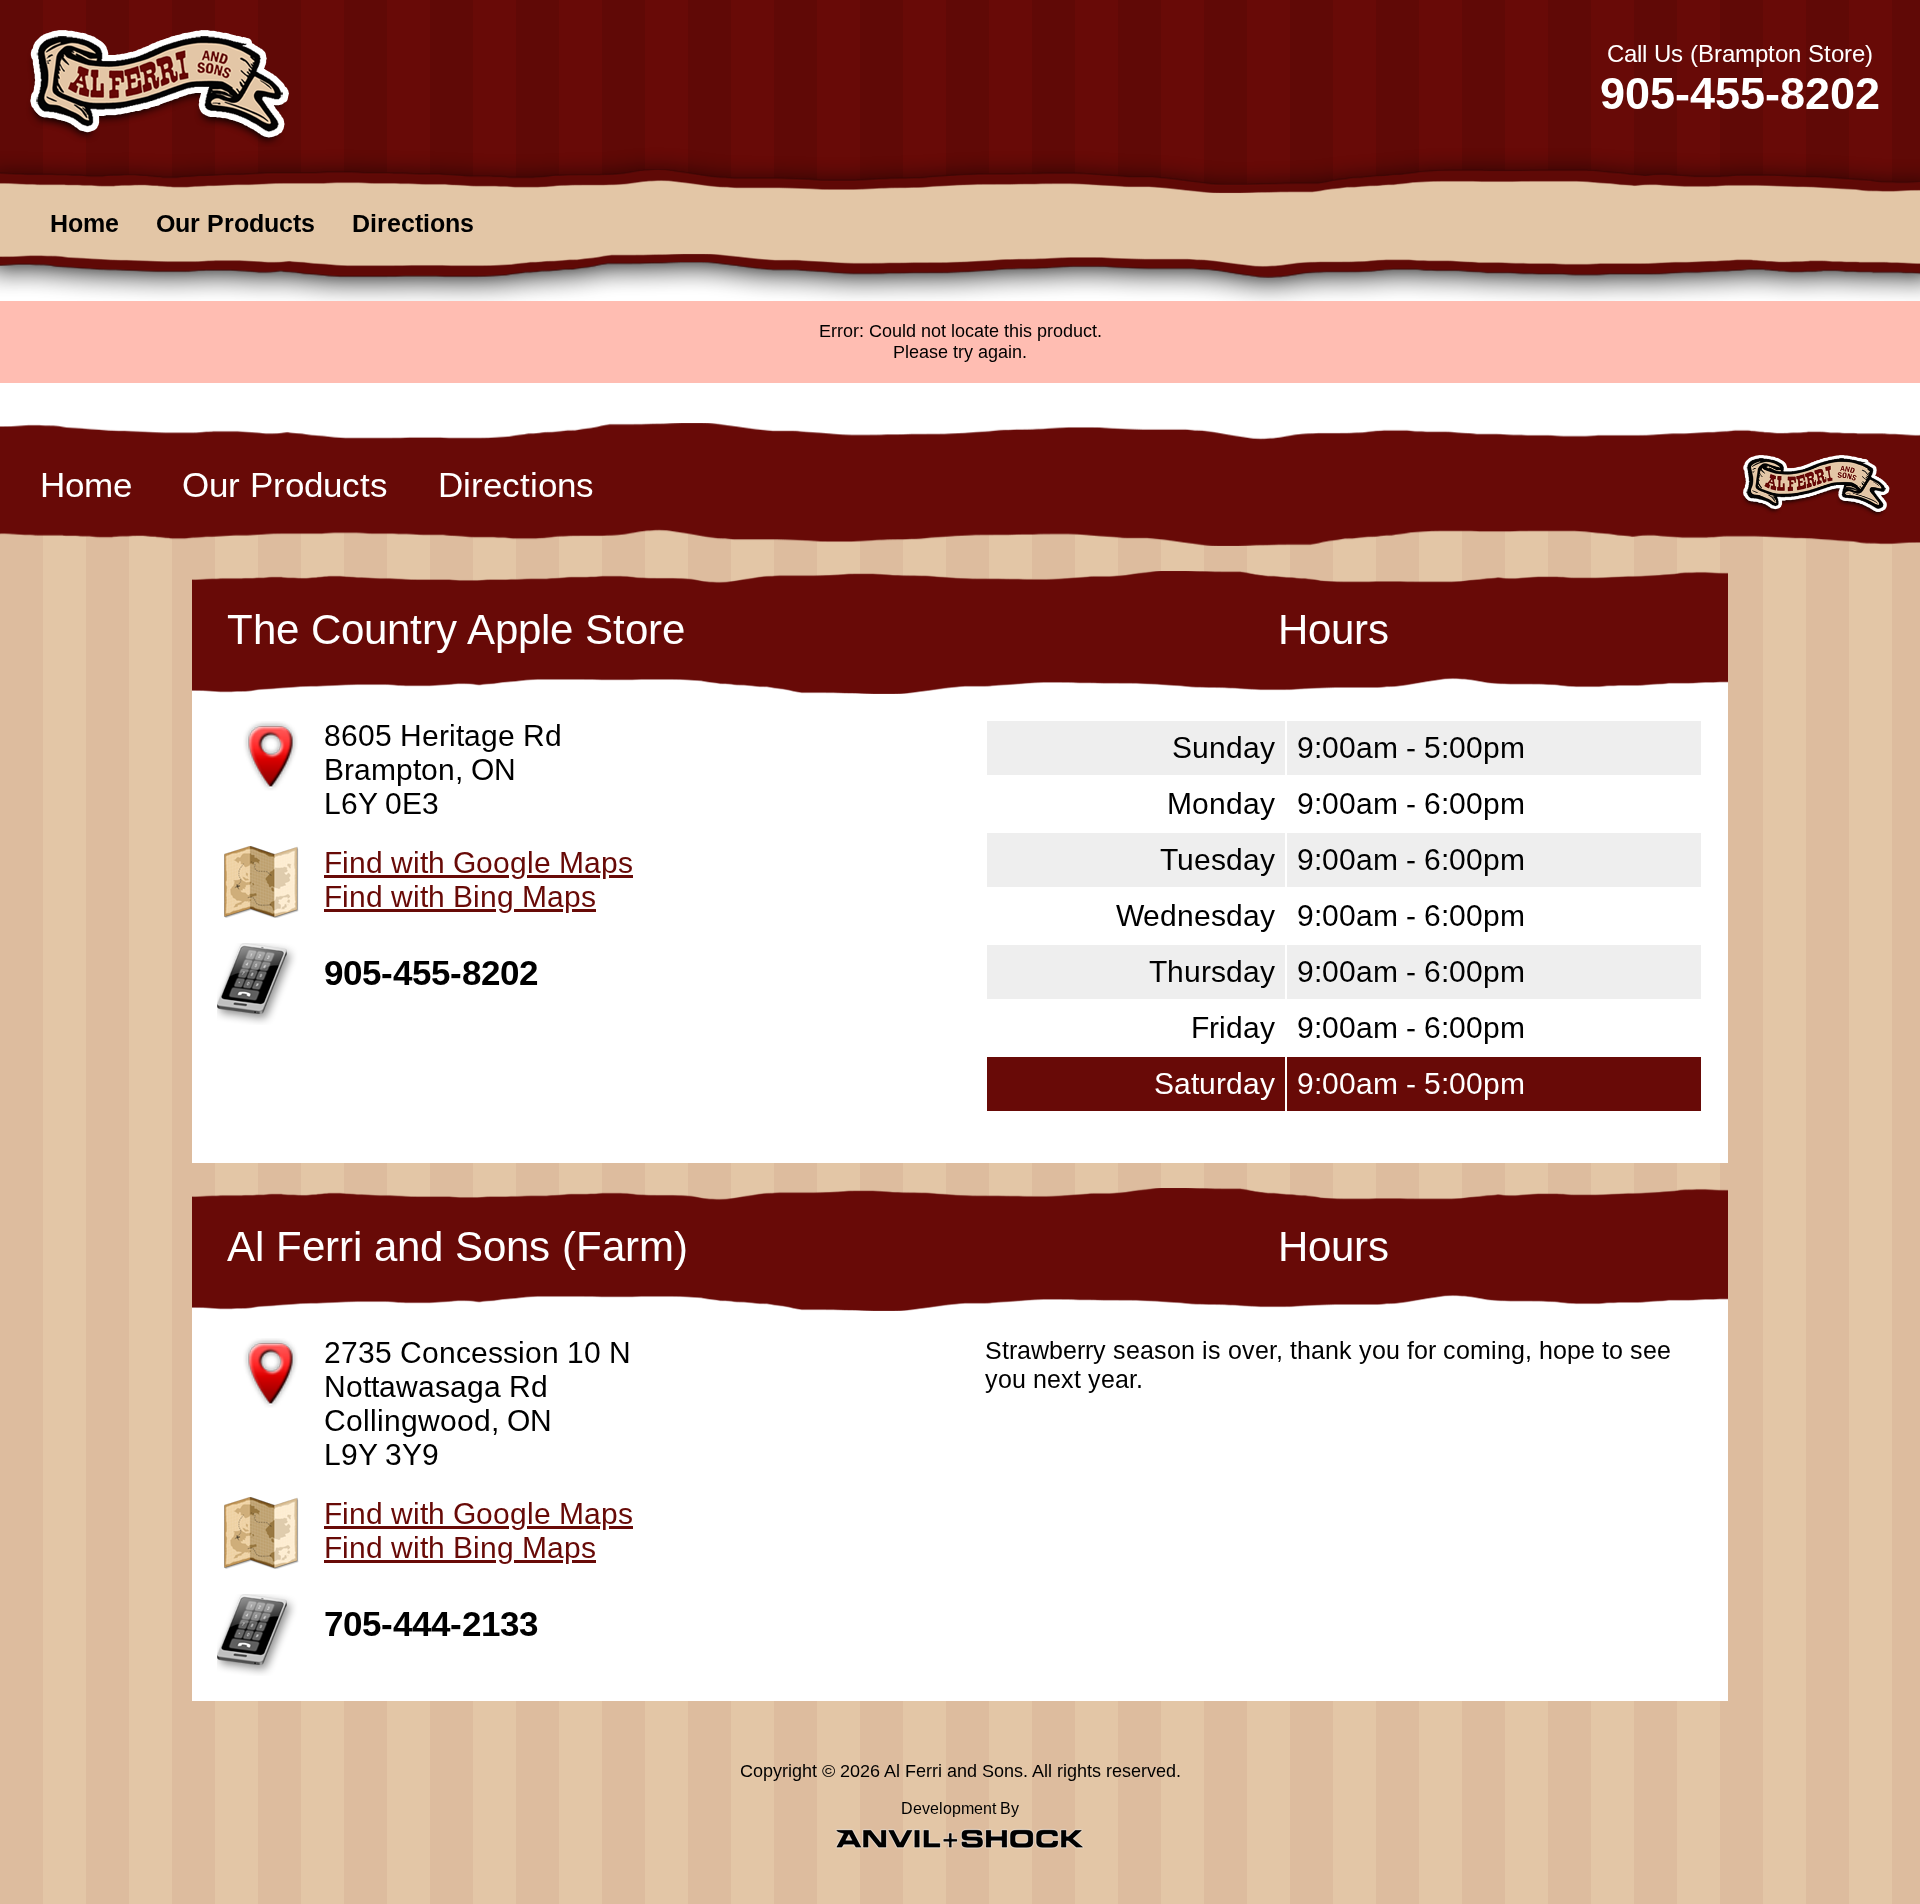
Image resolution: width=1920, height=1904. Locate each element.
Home (84, 223)
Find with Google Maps (478, 862)
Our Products (235, 223)
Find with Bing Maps (460, 896)
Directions (413, 223)
